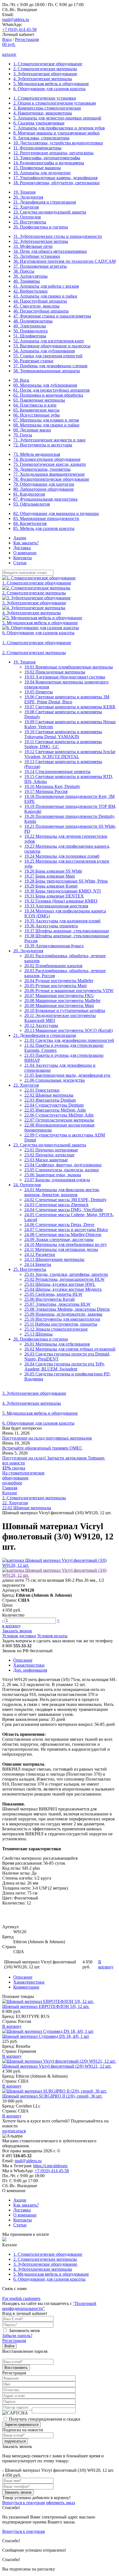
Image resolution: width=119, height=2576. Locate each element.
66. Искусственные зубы (37, 415)
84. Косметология (30, 523)
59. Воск (21, 380)
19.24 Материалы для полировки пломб (62, 856)
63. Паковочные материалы (39, 400)
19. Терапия (24, 192)
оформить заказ (60, 2503)
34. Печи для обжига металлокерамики (50, 251)
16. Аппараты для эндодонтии (42, 173)
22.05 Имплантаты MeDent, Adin (55, 1110)
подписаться (14, 2131)
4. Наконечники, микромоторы (43, 113)
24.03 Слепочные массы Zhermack (56, 1205)
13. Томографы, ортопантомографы (47, 158)
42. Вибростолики (30, 291)
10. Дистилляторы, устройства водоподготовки (58, 143)
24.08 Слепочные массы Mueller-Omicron (63, 1234)
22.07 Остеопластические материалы (59, 1120)
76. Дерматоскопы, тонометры (42, 469)
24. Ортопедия (27, 217)
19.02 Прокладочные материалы (55, 672)
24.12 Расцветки (40, 1254)
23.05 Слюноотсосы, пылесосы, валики (62, 1170)
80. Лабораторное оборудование (44, 489)
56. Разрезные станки (33, 361)
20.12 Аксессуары (41, 1025)
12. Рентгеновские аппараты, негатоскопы (53, 153)
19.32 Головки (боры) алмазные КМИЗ (61, 901)
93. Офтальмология (32, 504)
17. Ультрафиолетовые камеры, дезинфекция (55, 178)
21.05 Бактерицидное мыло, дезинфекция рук (67, 1075)
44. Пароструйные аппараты (40, 301)
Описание (23, 1660)
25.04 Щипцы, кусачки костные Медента (63, 1289)
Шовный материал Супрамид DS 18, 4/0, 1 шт (46, 2036)
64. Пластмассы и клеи (35, 405)
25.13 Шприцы (38, 1334)
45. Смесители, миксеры (36, 306)
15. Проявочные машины (37, 168)
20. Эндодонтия (28, 197)
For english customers (21, 2298)
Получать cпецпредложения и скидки (45, 2419)
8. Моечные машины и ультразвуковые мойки (56, 133)
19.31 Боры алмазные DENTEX (54, 896)
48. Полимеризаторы (33, 321)
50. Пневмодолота (30, 331)
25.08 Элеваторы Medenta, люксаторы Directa (67, 1309)
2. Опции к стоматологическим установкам (55, 103)
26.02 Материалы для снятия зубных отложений (70, 1349)
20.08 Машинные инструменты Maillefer (62, 1001)
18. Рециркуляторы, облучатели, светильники (56, 183)
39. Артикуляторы (30, 276)
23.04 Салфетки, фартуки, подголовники (63, 1165)
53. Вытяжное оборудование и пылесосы (52, 346)
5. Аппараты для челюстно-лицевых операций (57, 118)
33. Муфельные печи (33, 246)
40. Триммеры (27, 281)
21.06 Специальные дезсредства (55, 1080)
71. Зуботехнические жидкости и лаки (49, 440)
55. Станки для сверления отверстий (48, 356)
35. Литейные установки (37, 256)
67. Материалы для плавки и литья (46, 420)
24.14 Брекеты (38, 1264)
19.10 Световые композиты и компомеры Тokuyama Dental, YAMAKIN (63, 734)
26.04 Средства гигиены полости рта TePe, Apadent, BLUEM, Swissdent (65, 1366)
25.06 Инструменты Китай (50, 1299)
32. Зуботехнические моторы (41, 241)
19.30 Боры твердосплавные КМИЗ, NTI (63, 891)
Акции (20, 538)
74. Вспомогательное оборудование (47, 459)
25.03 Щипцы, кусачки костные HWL (60, 1284)
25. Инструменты (30, 222)
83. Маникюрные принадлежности (46, 518)
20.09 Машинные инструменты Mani (59, 1005)
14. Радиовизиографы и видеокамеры (49, 163)
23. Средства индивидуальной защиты (50, 212)
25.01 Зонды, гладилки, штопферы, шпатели (66, 1274)
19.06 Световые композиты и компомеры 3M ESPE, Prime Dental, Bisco (67, 699)
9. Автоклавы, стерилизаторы (41, 138)
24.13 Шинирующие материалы (54, 1259)
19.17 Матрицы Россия (46, 791)
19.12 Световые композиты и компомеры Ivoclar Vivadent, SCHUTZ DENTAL (70, 754)
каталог (9, 54)
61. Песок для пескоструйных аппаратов (51, 390)
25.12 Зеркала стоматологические (56, 1329)
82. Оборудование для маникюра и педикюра (56, 513)
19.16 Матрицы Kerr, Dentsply (52, 786)
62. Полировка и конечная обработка (48, 395)
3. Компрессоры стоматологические (47, 108)
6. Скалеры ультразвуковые (39, 123)
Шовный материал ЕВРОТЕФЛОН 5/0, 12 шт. (46, 2006)
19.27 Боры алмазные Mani (50, 876)
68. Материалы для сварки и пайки (46, 425)
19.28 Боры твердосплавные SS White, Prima (66, 881)
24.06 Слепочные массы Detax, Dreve (59, 1225)
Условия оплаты (52, 1636)
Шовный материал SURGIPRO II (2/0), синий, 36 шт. (52, 2096)
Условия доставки (19, 1636)
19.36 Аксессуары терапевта (51, 926)
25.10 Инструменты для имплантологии (62, 1319)
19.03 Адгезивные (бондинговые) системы (65, 677)
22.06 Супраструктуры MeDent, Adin (59, 1115)
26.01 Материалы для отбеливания (57, 1344)
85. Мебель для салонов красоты (44, 528)
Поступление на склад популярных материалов (47, 1438)
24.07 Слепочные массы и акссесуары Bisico (66, 1230)
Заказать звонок (17, 1631)
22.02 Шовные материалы (49, 1095)
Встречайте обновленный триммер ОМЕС (42, 1448)
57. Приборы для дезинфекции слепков (50, 366)
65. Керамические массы (36, 410)
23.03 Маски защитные (46, 1160)
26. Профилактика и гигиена (41, 227)
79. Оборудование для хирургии (44, 484)
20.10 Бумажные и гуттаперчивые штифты (65, 1010)
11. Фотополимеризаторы (37, 148)
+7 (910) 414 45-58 (19, 29)
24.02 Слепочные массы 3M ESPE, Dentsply (65, 1200)
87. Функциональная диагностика (45, 499)
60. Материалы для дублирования (45, 385)
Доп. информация (30, 1670)
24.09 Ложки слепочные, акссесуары (59, 1239)
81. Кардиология (29, 494)
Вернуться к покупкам (24, 2503)
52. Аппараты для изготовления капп (49, 341)
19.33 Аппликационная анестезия (56, 906)
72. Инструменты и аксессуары (43, 445)
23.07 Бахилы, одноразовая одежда (57, 1180)
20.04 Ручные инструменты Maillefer (59, 981)
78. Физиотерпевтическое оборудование (51, 479)
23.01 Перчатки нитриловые (51, 1150)
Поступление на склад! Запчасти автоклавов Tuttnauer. (54, 1458)
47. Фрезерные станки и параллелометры (52, 316)
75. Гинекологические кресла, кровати (50, 464)
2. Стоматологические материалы (45, 69)
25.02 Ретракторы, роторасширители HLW (64, 1279)
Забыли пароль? (17, 2336)
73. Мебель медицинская (37, 454)
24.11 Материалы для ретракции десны (61, 1249)
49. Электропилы (30, 326)
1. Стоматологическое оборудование (48, 64)
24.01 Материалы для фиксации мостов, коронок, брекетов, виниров (62, 1192)
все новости (14, 1463)
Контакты (23, 558)
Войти (9, 2346)
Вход (7, 39)
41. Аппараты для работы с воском (46, 286)
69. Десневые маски (32, 430)
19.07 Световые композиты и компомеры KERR (70, 707)
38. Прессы (24, 271)
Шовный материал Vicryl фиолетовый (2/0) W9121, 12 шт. (57, 2066)
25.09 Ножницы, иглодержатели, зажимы (63, 1314)
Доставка (22, 548)
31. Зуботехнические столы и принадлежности (58, 236)
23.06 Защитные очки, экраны (53, 1175)
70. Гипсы (23, 435)
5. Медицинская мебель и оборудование (51, 84)
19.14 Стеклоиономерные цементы (57, 772)
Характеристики (29, 1665)
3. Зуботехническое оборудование (45, 74)
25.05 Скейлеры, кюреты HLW (53, 1294)
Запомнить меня (24, 2331)
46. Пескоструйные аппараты (41, 311)
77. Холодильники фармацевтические (49, 474)
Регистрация (27, 39)
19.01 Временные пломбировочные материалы (69, 667)
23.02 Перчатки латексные (49, 1155)
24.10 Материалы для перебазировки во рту (66, 1244)
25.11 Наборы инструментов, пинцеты (61, 1324)
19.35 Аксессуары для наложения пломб (62, 921)
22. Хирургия (26, 207)
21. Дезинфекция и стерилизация (45, 202)
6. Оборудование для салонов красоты (49, 89)
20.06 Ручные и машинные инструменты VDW (69, 991)
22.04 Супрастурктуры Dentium (54, 1105)
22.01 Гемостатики (42, 1090)
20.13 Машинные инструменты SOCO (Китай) (68, 1030)
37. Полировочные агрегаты (40, 266)
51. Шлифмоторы (30, 336)
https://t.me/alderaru (50, 2166)
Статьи (20, 563)
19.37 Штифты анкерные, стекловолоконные (67, 931)
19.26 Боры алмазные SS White (53, 871)
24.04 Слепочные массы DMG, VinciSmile (64, 1210)
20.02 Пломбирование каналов (53, 966)
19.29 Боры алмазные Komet (51, 886)
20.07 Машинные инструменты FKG (59, 996)
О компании (25, 553)
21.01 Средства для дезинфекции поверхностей (69, 1040)
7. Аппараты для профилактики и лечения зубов (59, 128)
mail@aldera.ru (16, 19)
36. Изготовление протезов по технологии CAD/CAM (64, 261)
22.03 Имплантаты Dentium (50, 1100)
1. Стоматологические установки (45, 98)
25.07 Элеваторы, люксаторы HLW (57, 1304)
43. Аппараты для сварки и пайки (45, 296)
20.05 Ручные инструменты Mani (55, 986)
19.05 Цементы (39, 692)
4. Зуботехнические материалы (43, 79)
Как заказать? (26, 543)
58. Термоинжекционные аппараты (47, 371)
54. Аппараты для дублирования (44, 351)
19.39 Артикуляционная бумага (54, 946)
